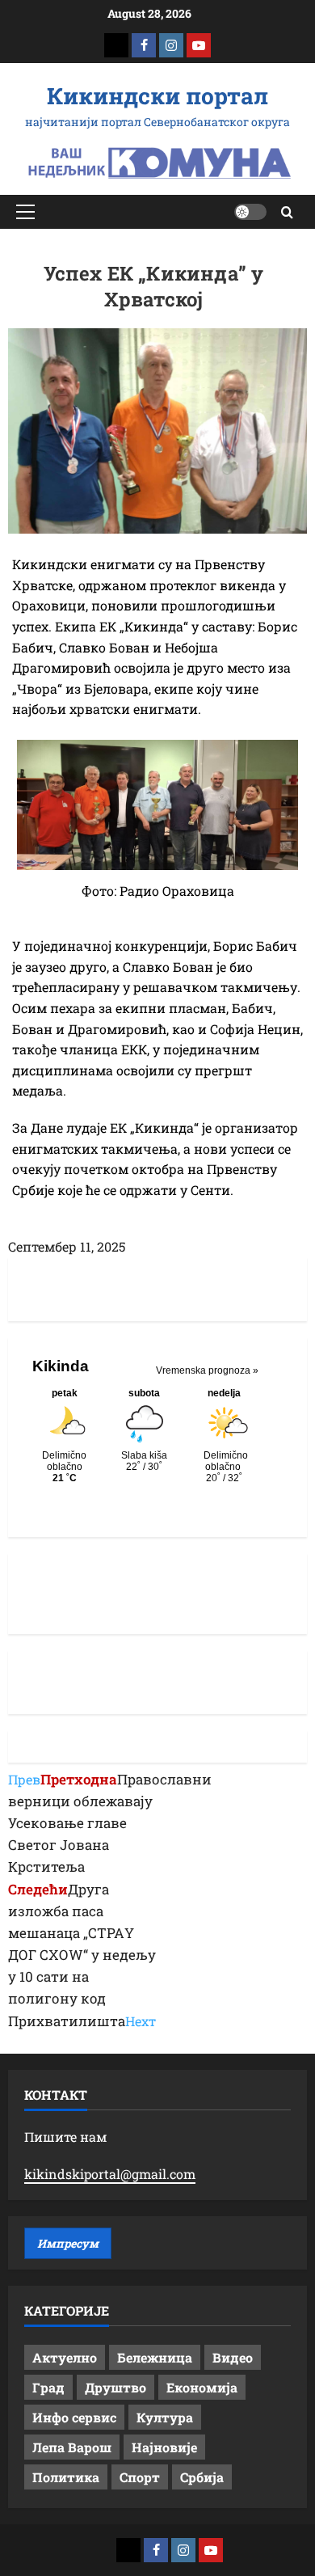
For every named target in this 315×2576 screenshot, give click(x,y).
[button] (25, 212)
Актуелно (65, 2357)
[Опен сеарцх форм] (287, 212)
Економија (202, 2387)
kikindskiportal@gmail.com (110, 2174)
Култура (165, 2417)
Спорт (140, 2477)
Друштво (115, 2387)
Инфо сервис (74, 2417)
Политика (66, 2477)
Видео (233, 2357)
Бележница (155, 2357)
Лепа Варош (72, 2447)
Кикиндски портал (157, 96)
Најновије (164, 2447)
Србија (202, 2477)
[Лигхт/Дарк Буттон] (250, 212)
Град (48, 2387)
